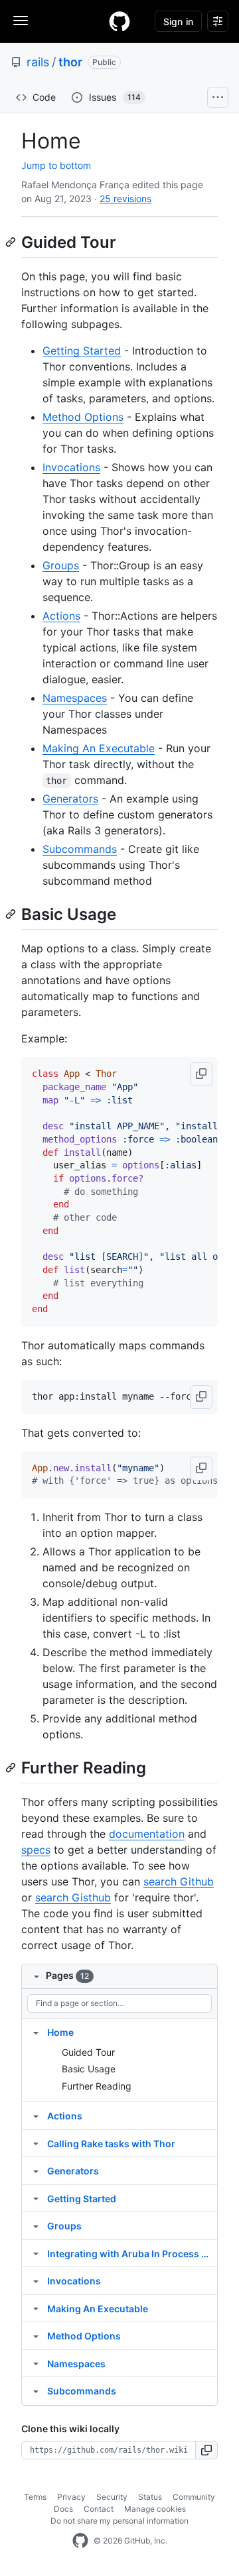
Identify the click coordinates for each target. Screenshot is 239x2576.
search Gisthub (73, 1897)
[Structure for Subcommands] (36, 2390)
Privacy (71, 2497)
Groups (61, 565)
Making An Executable (99, 748)
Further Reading (97, 2086)
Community (194, 2497)
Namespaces (75, 698)
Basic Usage (89, 2069)
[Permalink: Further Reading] (12, 1767)
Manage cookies (155, 2509)
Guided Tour (88, 2052)
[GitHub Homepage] (80, 2541)
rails (38, 62)
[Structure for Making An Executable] (36, 2308)
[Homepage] (119, 21)
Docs (63, 2509)
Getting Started (82, 351)
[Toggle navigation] (21, 21)
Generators (70, 799)
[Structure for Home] (36, 2032)
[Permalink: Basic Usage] (12, 914)
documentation (147, 1834)
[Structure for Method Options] (36, 2335)
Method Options (83, 417)
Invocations (71, 467)
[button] (201, 1074)
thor (70, 62)
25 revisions (125, 198)
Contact (99, 2509)
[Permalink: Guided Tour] (12, 242)
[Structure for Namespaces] (36, 2363)
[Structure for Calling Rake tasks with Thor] (36, 2143)
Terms (35, 2497)
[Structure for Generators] (36, 2170)
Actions (61, 616)
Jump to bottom (56, 165)
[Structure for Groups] (36, 2225)
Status (150, 2497)
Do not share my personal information (119, 2521)
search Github (179, 1881)
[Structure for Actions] (36, 2115)
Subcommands (80, 849)
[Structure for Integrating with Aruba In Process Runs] (36, 2253)
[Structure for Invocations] (36, 2280)
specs (36, 1850)
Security (112, 2497)
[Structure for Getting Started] (36, 2198)
